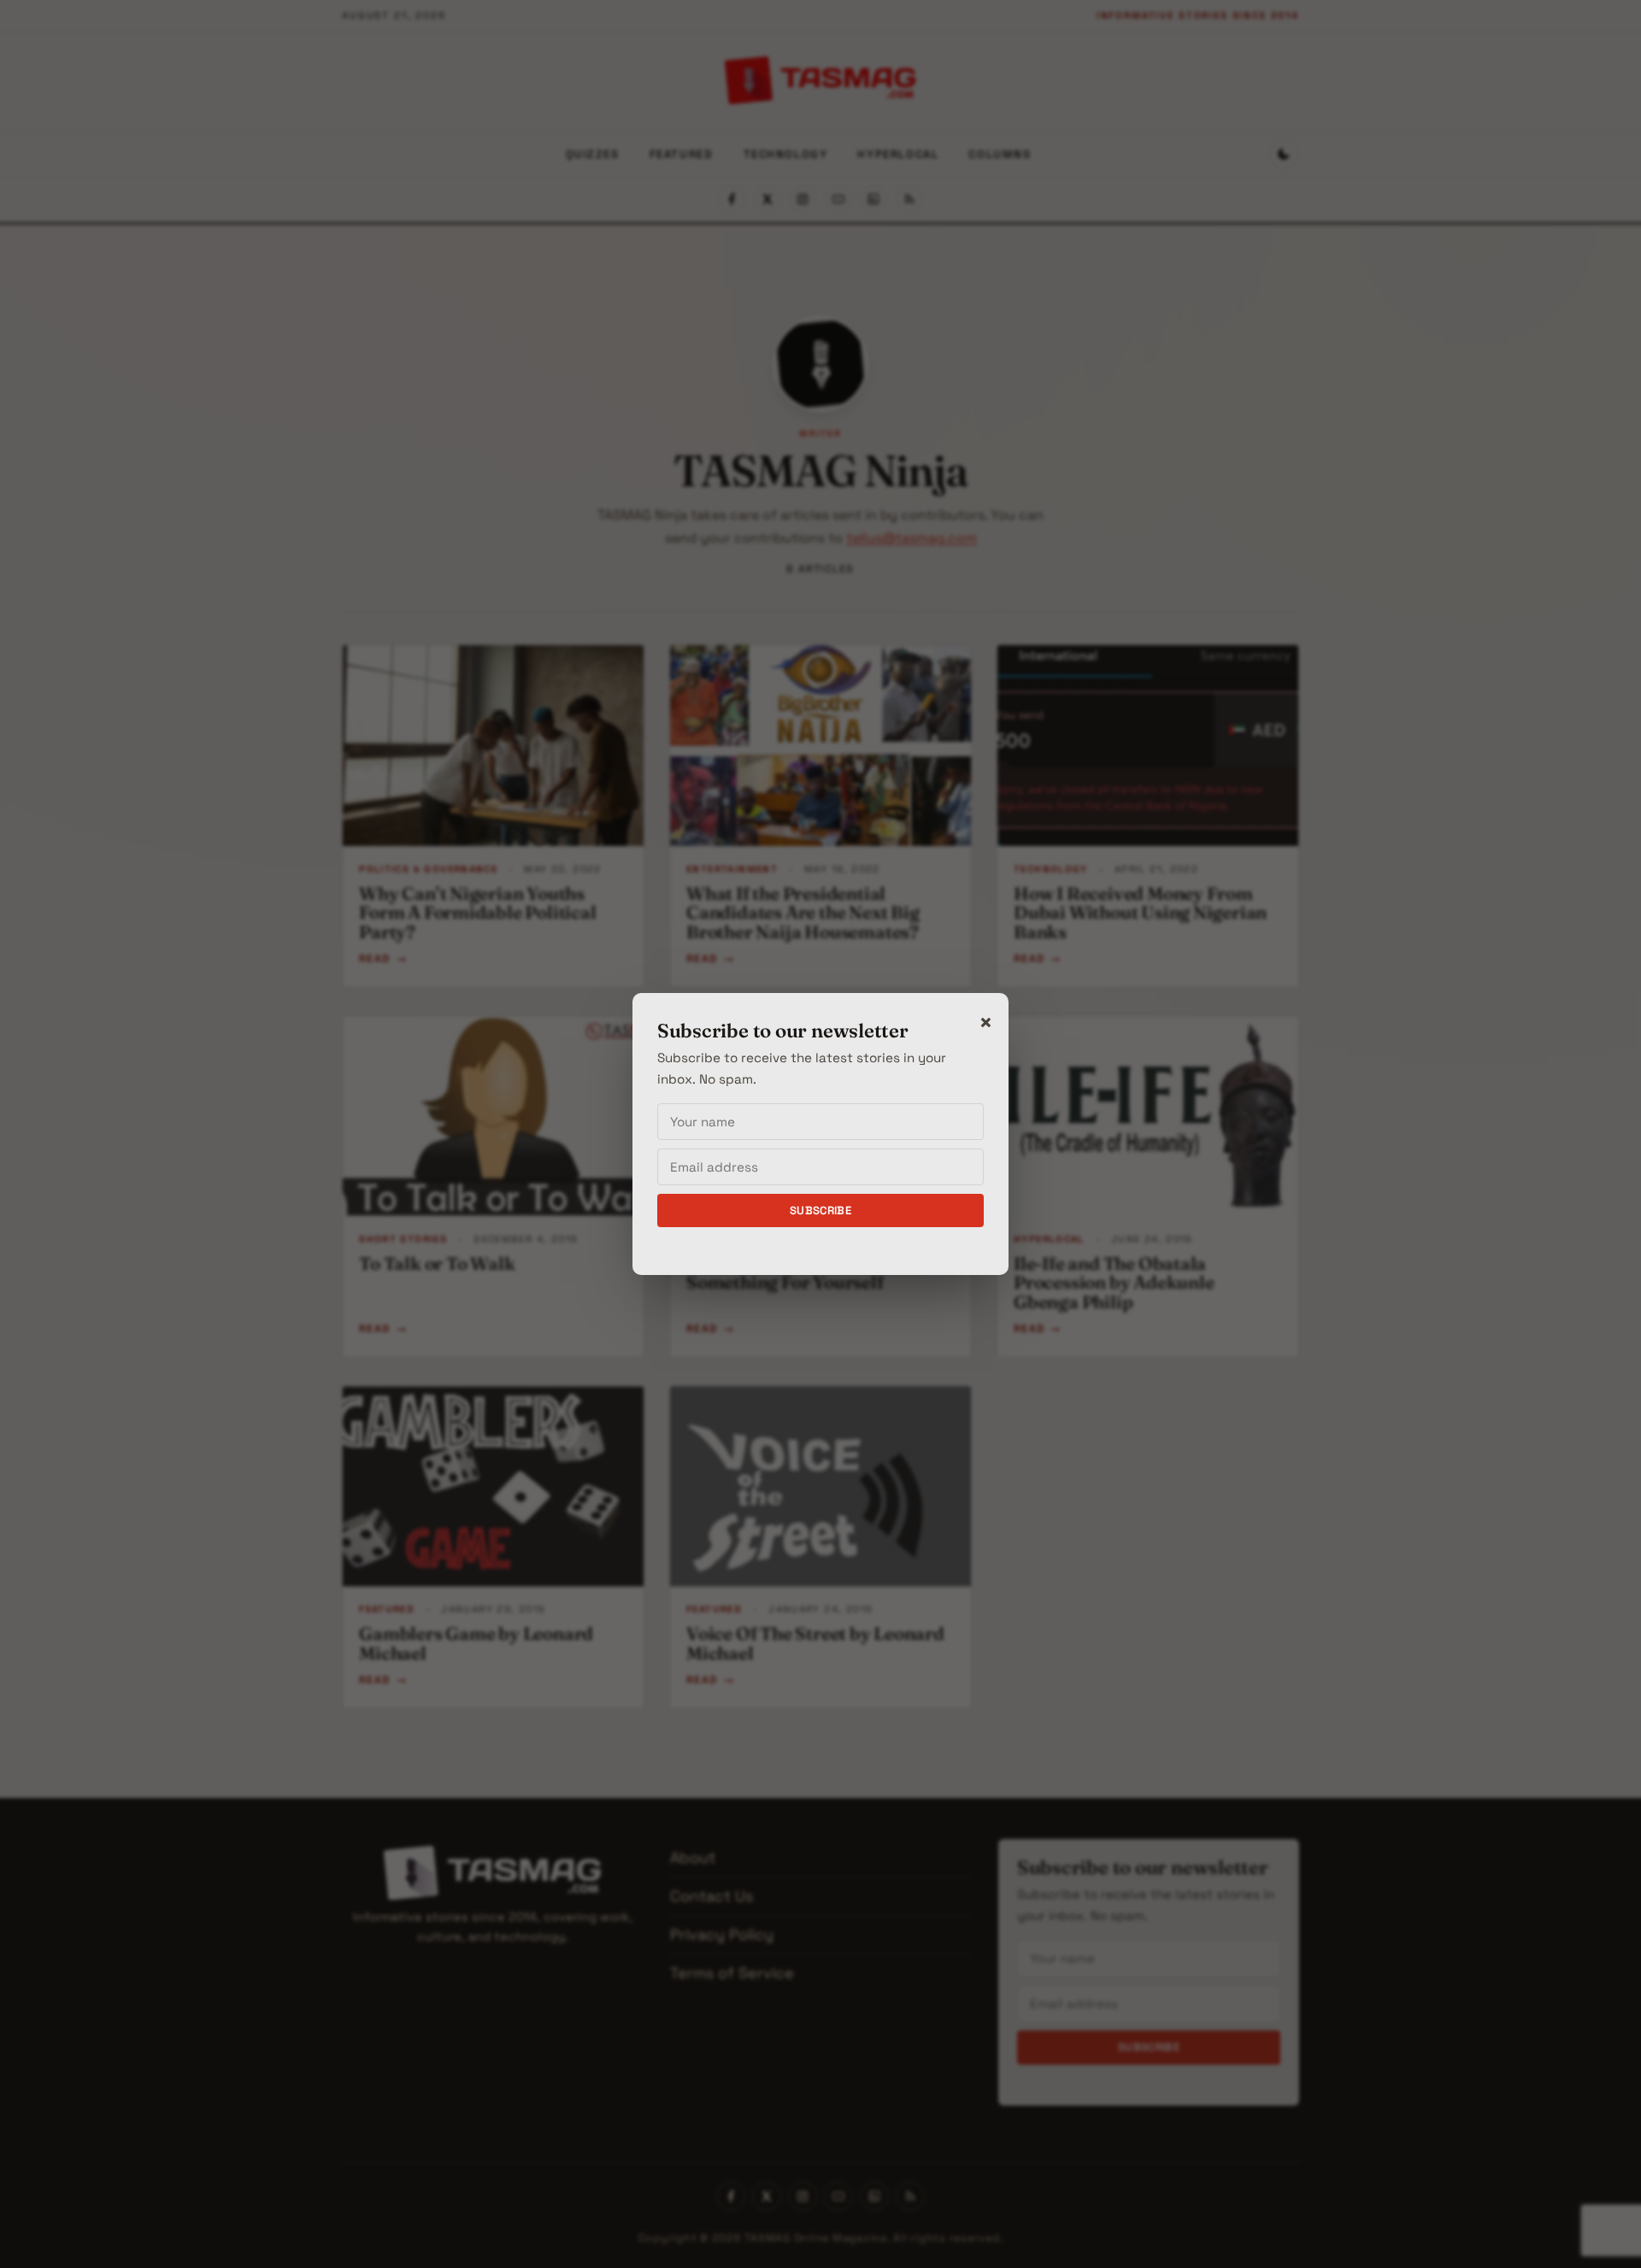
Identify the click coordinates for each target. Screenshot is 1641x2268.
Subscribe (821, 1210)
